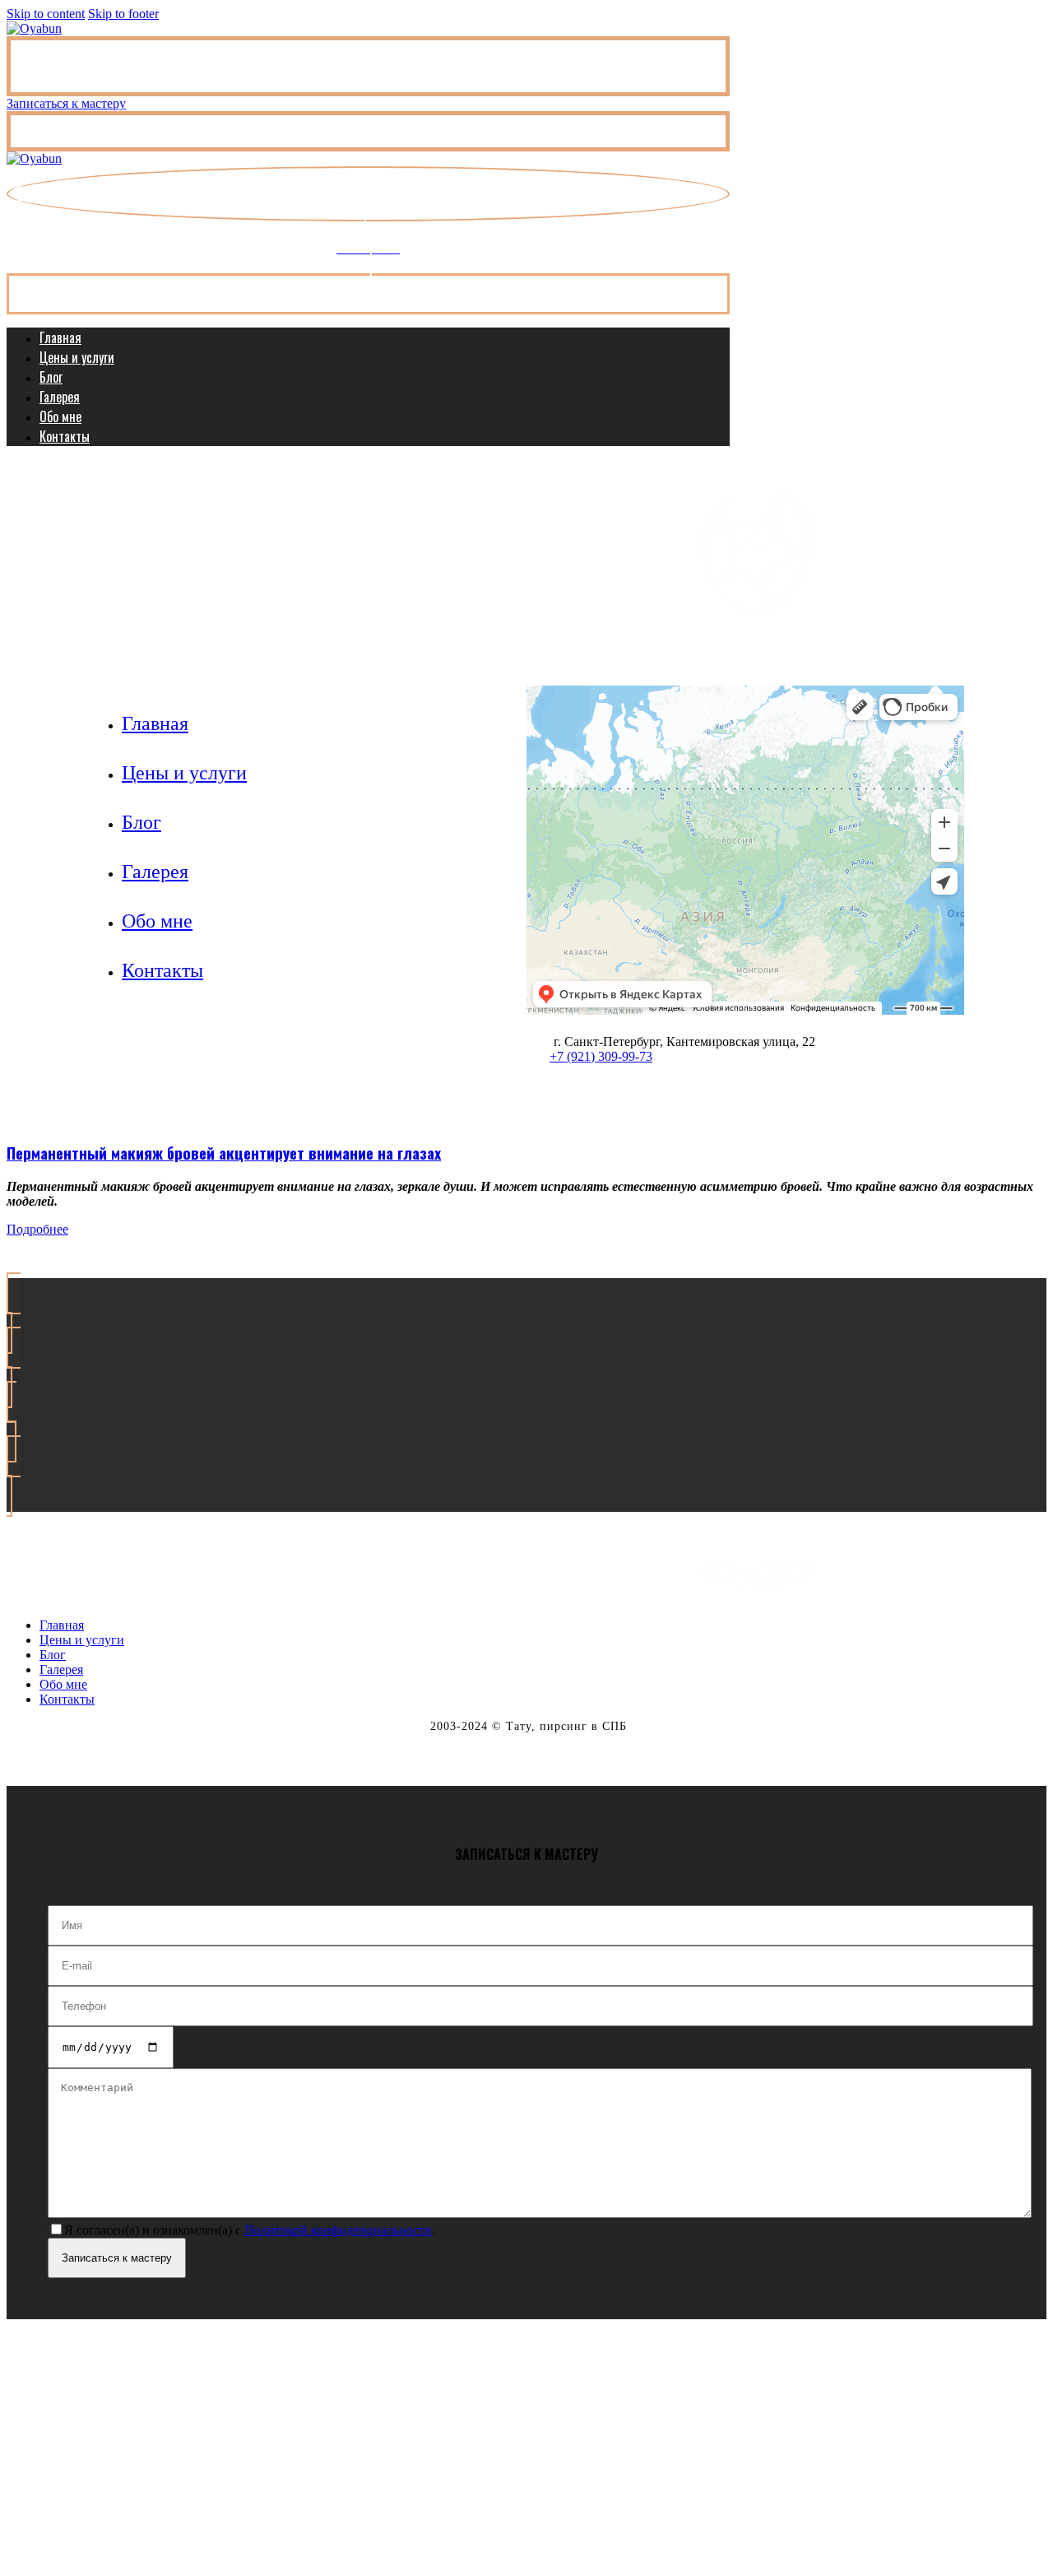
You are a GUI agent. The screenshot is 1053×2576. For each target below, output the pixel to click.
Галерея (60, 397)
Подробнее (37, 1229)
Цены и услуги (77, 357)
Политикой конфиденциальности (338, 2230)
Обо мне (60, 416)
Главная (60, 337)
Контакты (65, 436)
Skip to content (46, 14)
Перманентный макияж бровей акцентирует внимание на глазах (224, 1153)
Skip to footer (123, 14)
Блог (51, 377)
